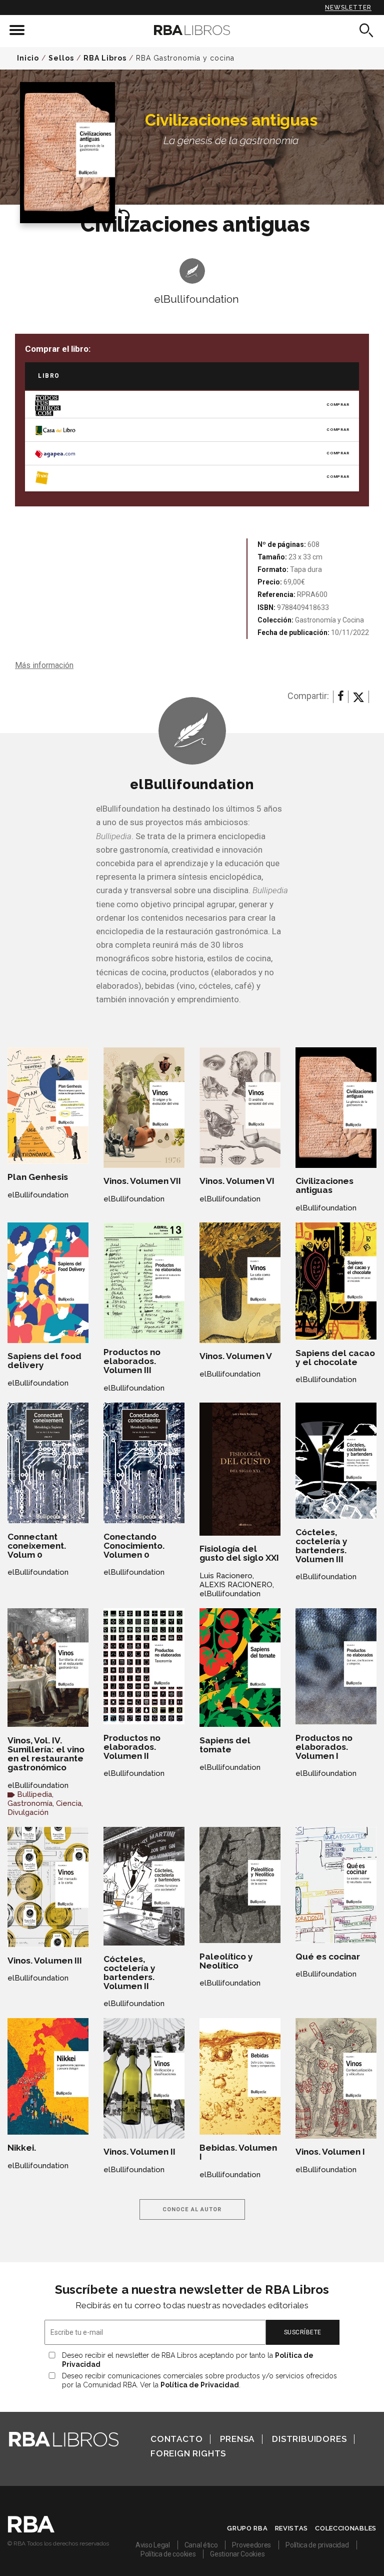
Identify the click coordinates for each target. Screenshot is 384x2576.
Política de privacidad (317, 2545)
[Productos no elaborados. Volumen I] (336, 1666)
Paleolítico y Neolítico (226, 1961)
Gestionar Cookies (237, 2554)
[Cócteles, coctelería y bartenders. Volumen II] (144, 1886)
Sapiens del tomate (225, 1745)
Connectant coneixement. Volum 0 (37, 1546)
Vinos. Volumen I (330, 2152)
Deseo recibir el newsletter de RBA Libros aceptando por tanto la (188, 2360)
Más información (44, 665)
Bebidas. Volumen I (238, 2152)
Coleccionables (346, 2528)
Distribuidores (309, 2439)
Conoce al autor (192, 2209)
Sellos (61, 58)
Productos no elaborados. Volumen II (132, 1747)
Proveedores (251, 2545)
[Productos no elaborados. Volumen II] (144, 1666)
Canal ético (201, 2545)
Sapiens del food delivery (44, 1361)
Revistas (292, 2528)
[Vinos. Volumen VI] (240, 1108)
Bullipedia (34, 1794)
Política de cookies (168, 2554)
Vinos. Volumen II (139, 2152)
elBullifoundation (196, 299)
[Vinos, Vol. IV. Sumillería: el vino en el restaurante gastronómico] (48, 1668)
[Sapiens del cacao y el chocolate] (336, 1281)
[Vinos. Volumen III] (48, 1887)
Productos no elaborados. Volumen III (132, 1361)
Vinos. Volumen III (45, 1961)
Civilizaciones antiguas (324, 1185)
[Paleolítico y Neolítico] (240, 1885)
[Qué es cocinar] (336, 1885)
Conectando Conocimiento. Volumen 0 (134, 1546)
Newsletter (348, 8)
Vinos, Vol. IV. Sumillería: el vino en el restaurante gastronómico (46, 1754)
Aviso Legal (153, 2545)
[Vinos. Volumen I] (336, 2078)
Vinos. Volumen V (236, 1356)
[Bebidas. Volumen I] (240, 2076)
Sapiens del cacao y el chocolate (335, 1358)
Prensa (237, 2439)
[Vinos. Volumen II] (144, 2078)
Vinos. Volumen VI (237, 1181)
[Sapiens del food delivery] (48, 1283)
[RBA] (31, 2530)
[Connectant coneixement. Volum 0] (48, 1463)
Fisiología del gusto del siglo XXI (239, 1553)
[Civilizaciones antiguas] (336, 1108)
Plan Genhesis (38, 1177)
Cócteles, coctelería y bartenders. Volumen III (321, 1546)
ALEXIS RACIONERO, (237, 1585)
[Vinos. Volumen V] (240, 1283)
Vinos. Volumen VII (142, 1181)
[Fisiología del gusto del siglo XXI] (240, 1469)
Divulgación (28, 1812)
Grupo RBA (247, 2528)
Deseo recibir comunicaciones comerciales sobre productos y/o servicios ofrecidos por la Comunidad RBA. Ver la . (199, 2380)
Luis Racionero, (227, 1576)
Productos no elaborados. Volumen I (324, 1747)
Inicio (28, 58)
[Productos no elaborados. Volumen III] (144, 1281)
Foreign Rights (188, 2453)
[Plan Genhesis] (48, 1105)
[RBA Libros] (192, 30)
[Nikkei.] (48, 2076)
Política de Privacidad (200, 2385)
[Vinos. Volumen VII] (144, 1108)
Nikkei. (22, 2148)
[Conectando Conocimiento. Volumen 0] (144, 1463)
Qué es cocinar (328, 1957)
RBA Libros (105, 58)
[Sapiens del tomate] (240, 1668)
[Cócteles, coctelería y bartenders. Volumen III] (336, 1461)
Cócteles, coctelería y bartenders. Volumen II (129, 1973)
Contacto (176, 2439)
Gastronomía (30, 1803)
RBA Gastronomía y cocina (185, 58)
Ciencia (69, 1803)
